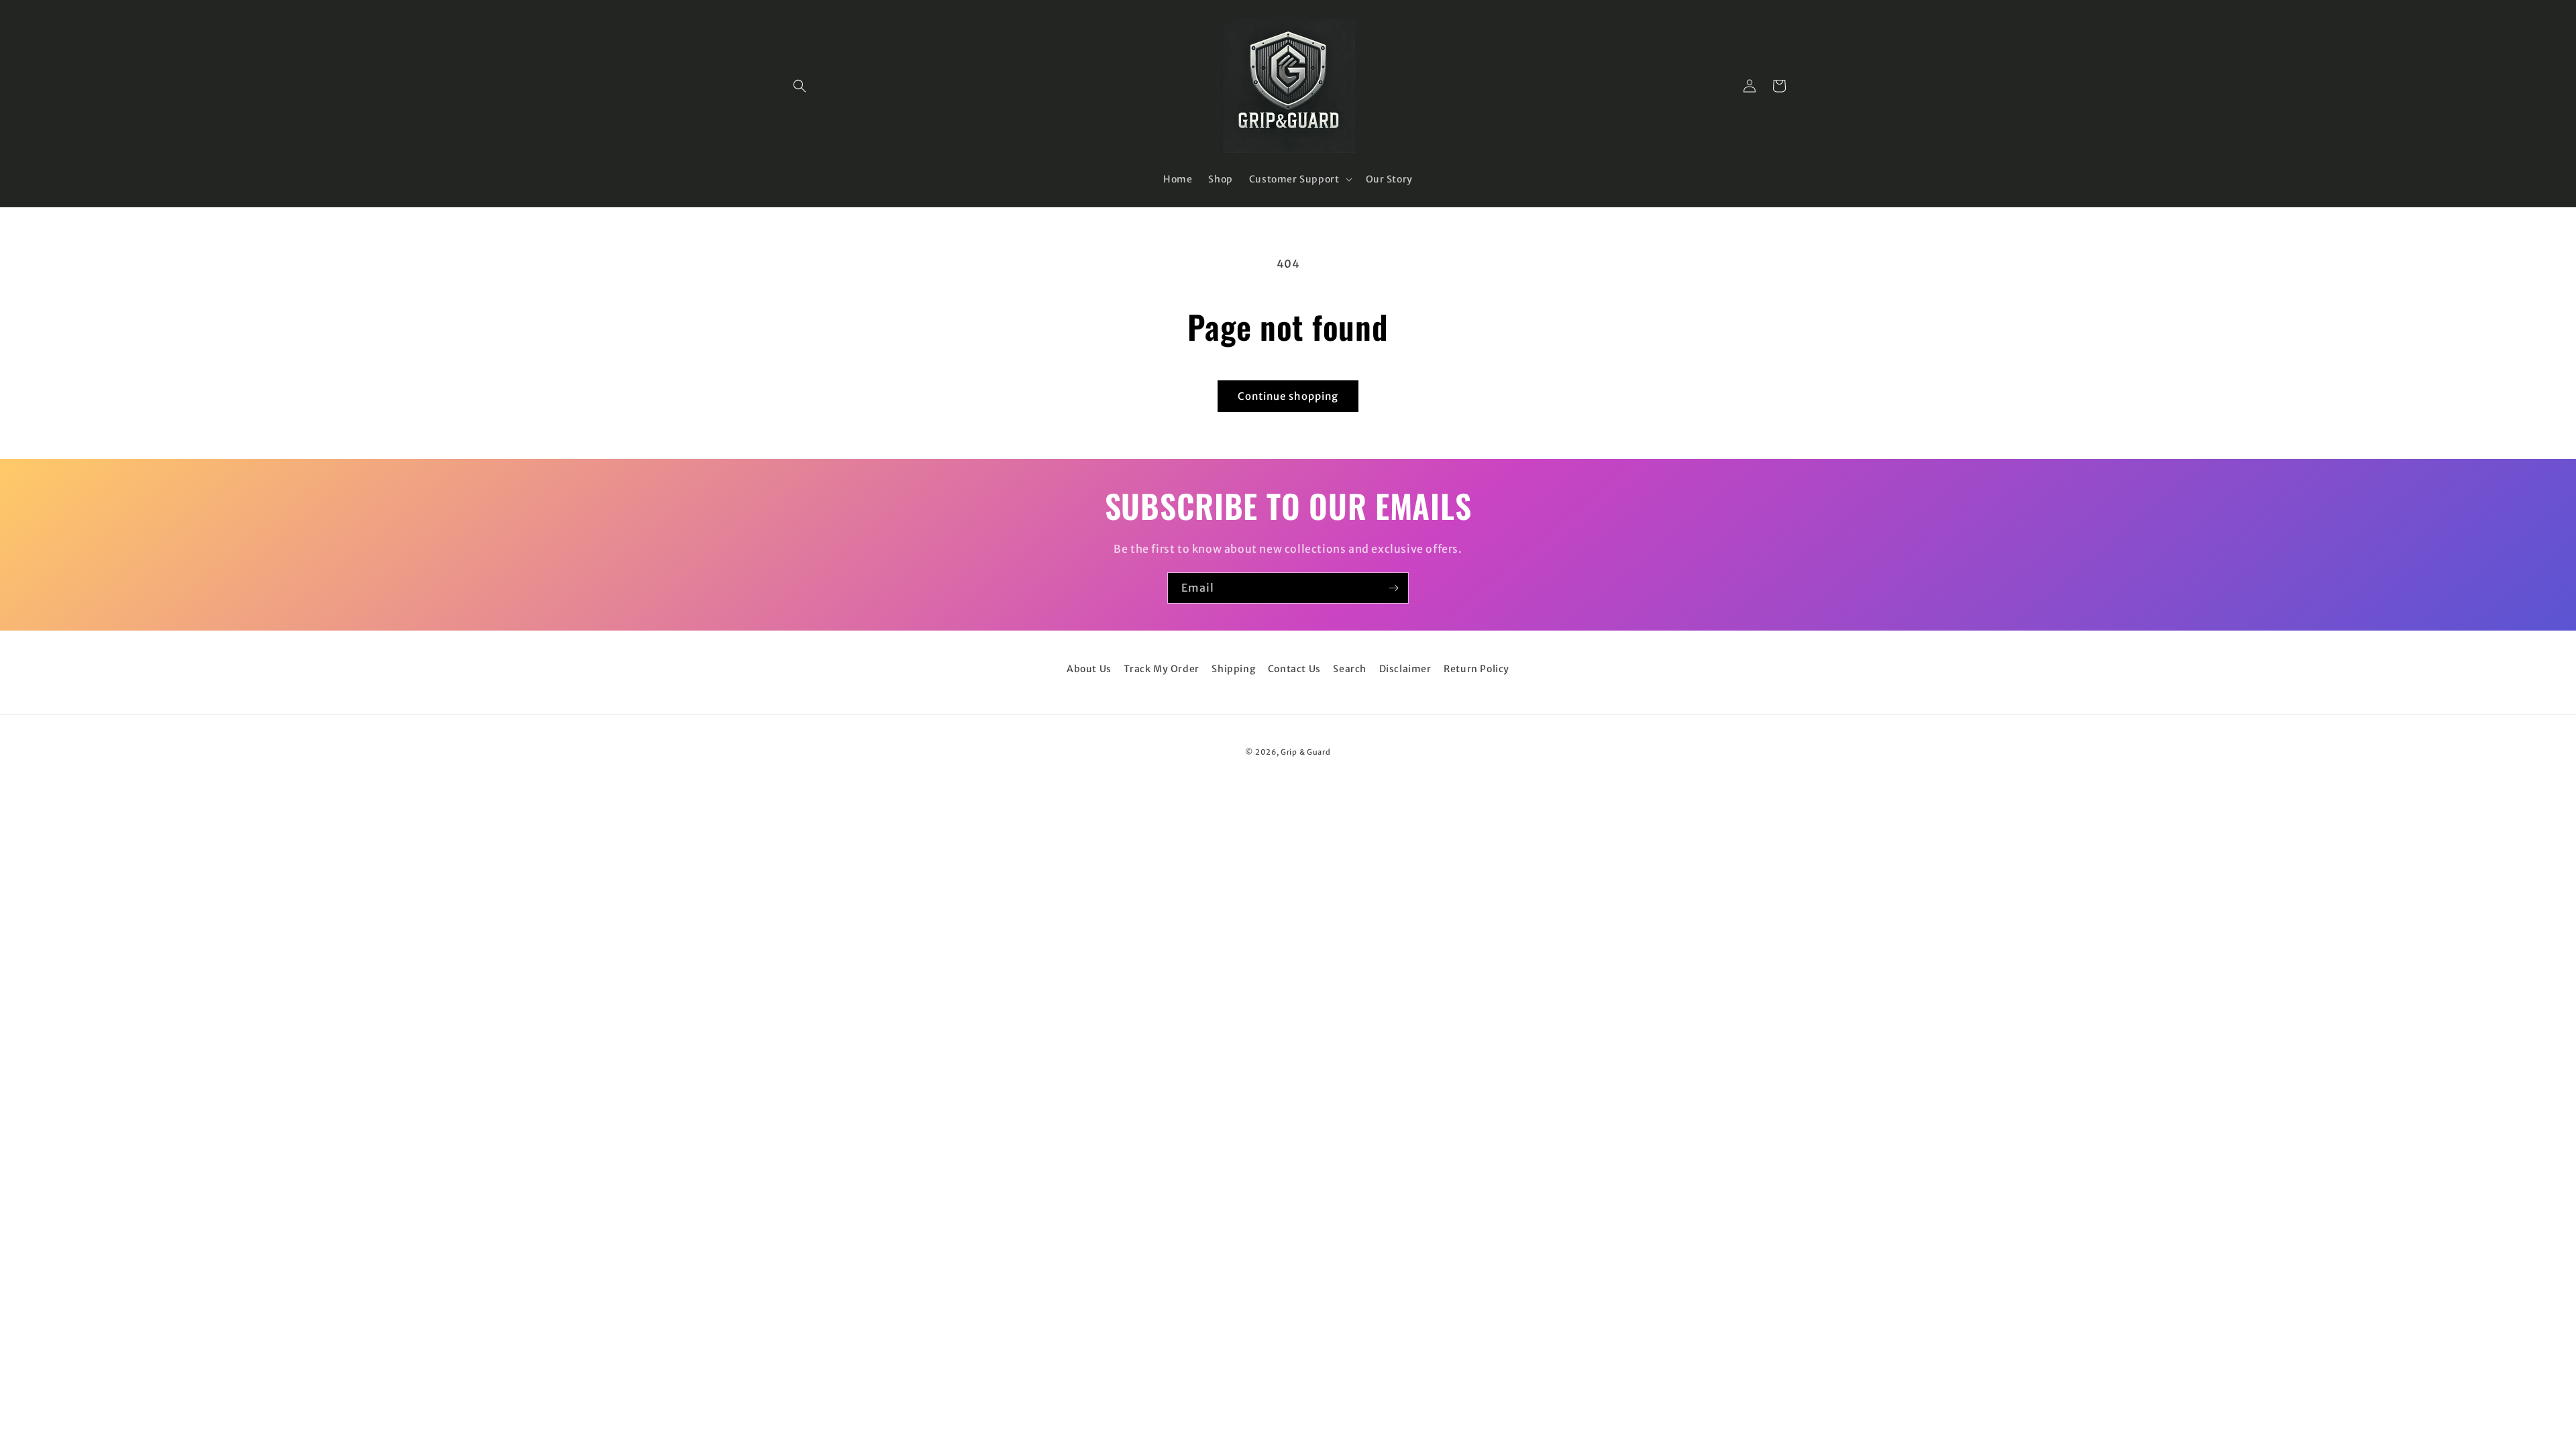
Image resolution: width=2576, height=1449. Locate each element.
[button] (800, 86)
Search (1350, 669)
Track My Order (1161, 669)
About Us (1089, 669)
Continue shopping (1288, 396)
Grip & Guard (1305, 752)
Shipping (1233, 669)
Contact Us (1294, 669)
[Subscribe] (1393, 588)
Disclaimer (1405, 669)
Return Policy (1477, 669)
